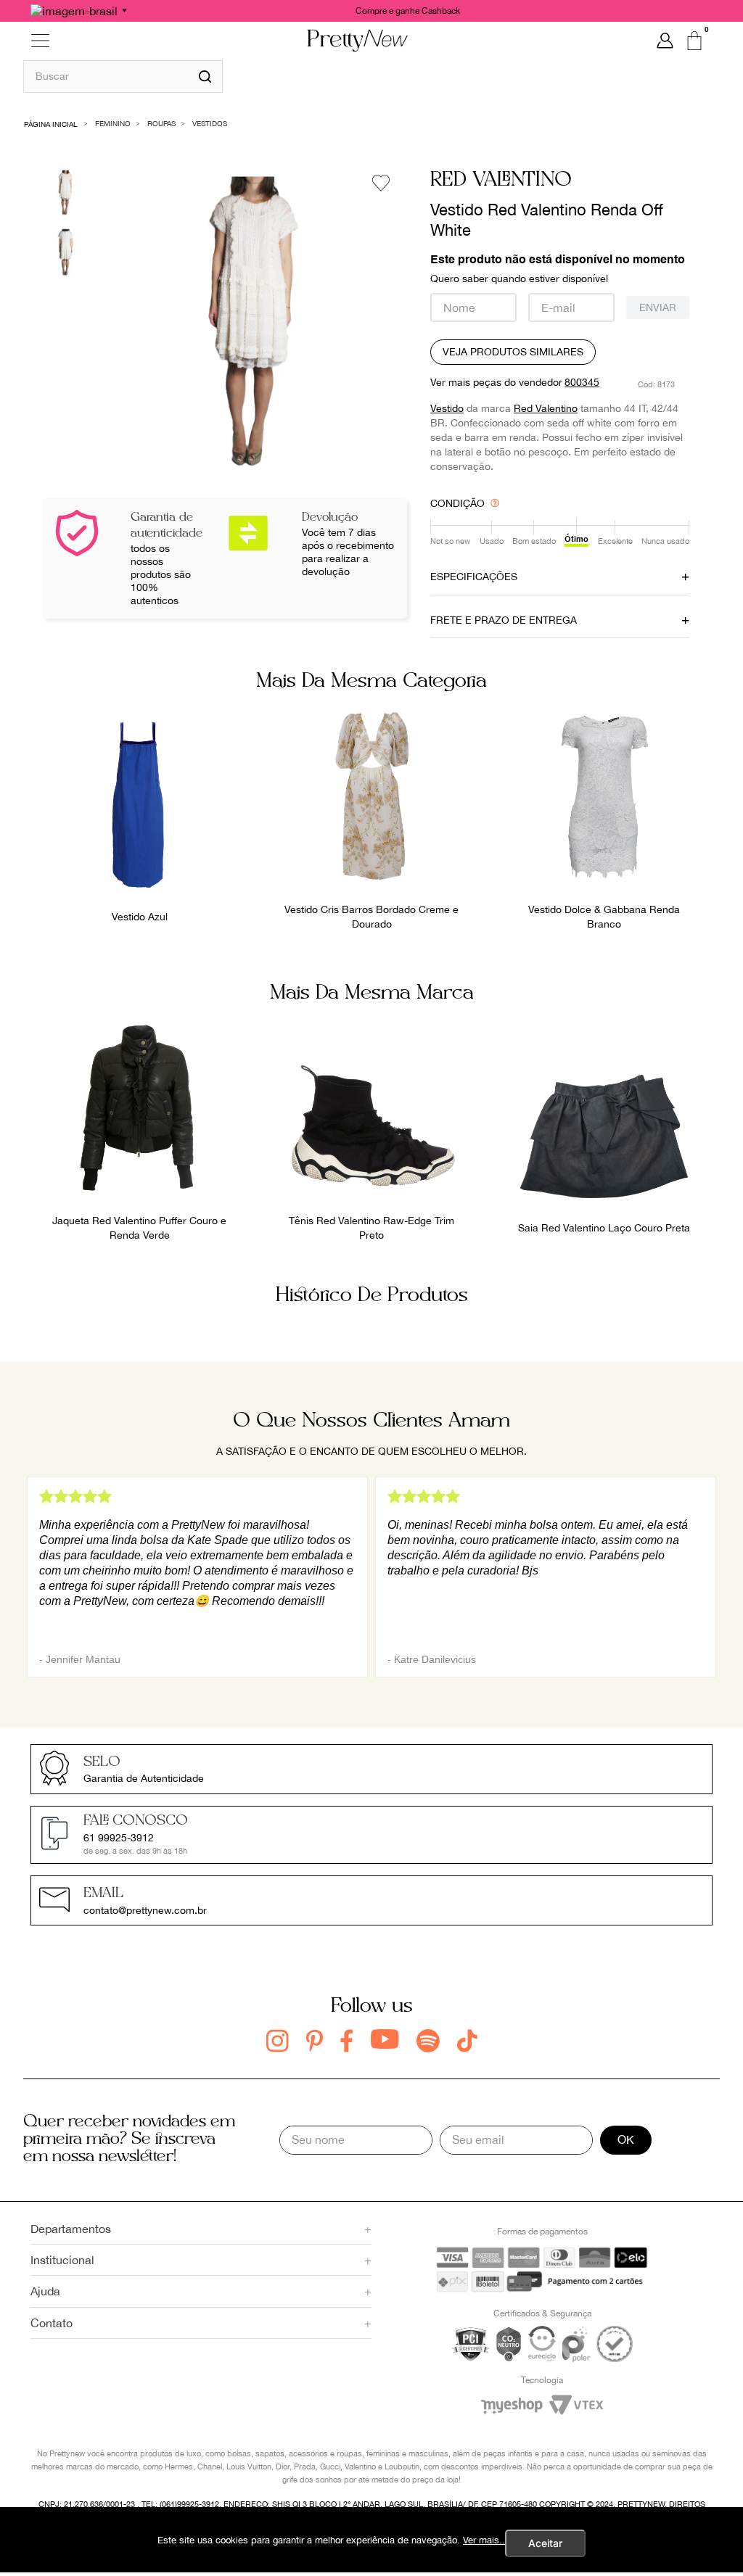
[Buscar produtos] (205, 77)
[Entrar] (665, 41)
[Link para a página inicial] (51, 123)
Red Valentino (546, 408)
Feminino (113, 123)
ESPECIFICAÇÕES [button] (474, 577)
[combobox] (123, 76)
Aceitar (545, 2543)
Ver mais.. (484, 2540)
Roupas (161, 123)
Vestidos (210, 123)
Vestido (447, 408)
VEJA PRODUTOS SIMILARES (513, 352)
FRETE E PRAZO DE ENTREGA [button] (504, 620)
